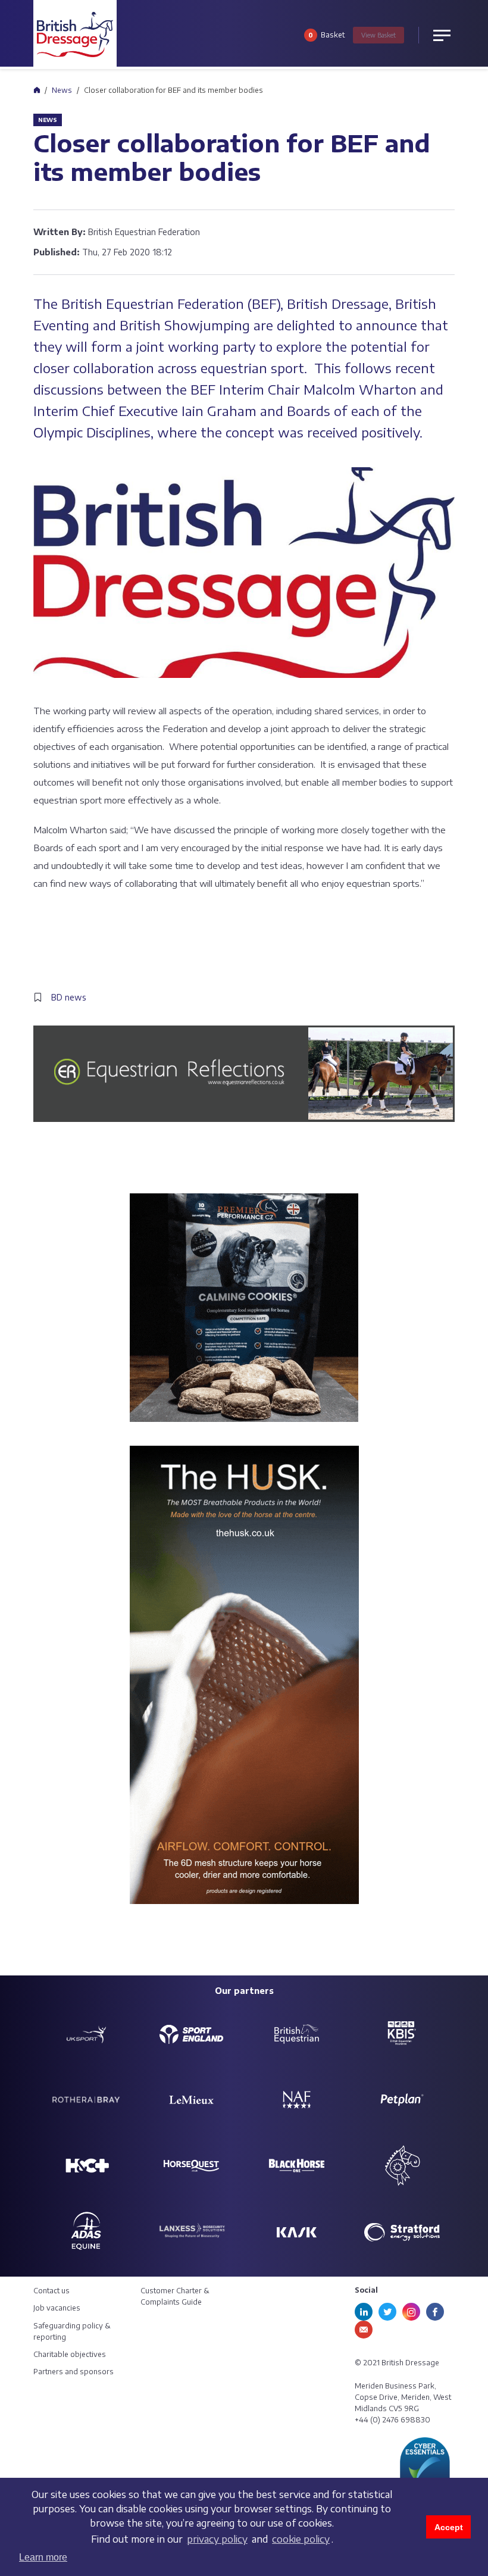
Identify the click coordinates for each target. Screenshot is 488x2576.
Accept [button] (449, 2527)
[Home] (37, 90)
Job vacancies (57, 2308)
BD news (69, 997)
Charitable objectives (70, 2354)
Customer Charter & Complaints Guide (175, 2296)
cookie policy (301, 2539)
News (62, 90)
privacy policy (217, 2539)
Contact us (51, 2291)
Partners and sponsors (73, 2372)
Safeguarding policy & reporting (72, 2331)
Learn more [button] (43, 2557)
